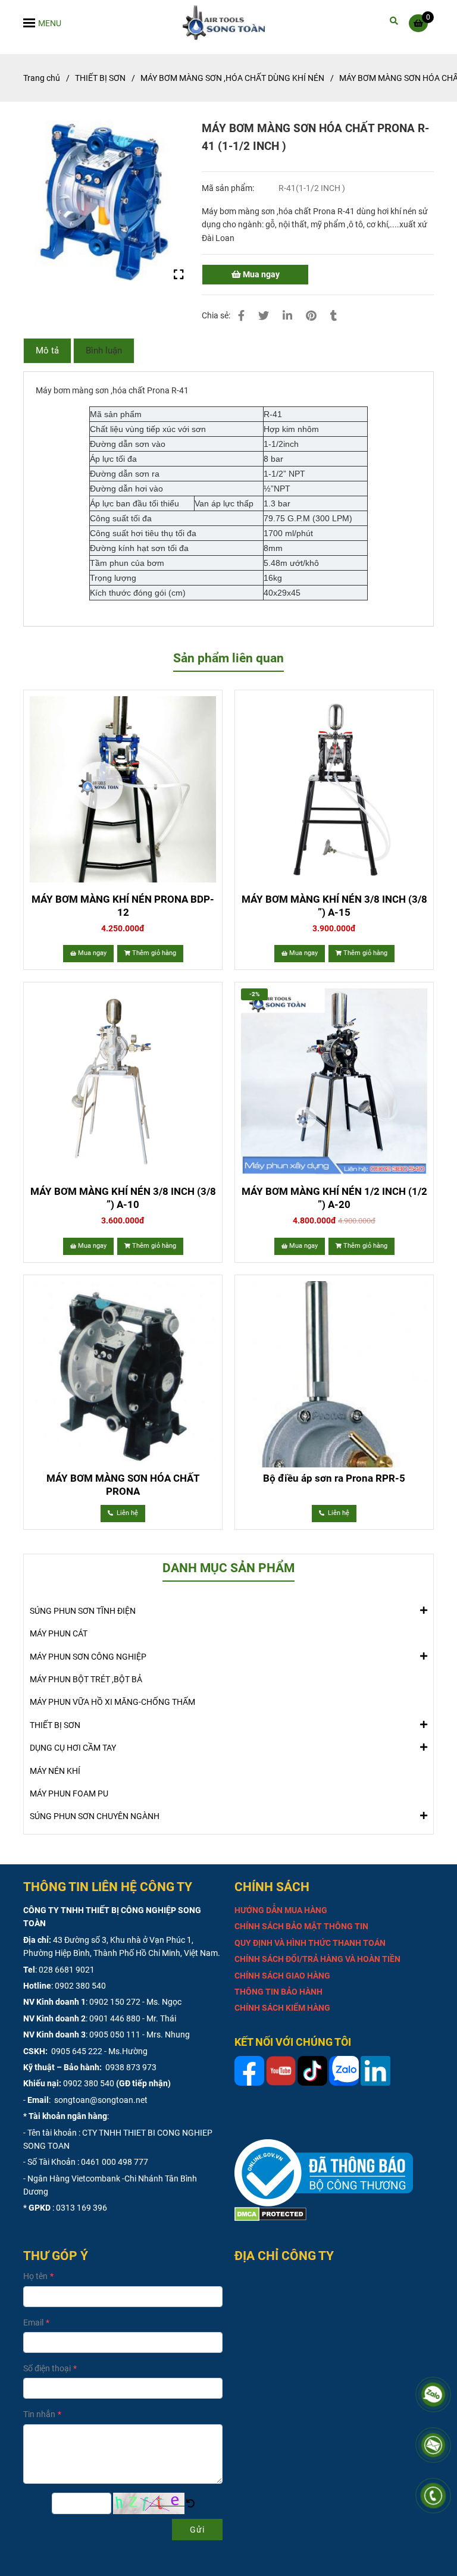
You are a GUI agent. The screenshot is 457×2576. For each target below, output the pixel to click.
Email (33, 2323)
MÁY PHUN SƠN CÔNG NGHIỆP (88, 1657)
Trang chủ (42, 78)
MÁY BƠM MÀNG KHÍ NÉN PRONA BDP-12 (123, 906)
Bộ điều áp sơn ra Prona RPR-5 (334, 1478)
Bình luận (104, 350)
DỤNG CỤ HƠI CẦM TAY (73, 1748)
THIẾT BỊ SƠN (100, 78)
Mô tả (47, 350)
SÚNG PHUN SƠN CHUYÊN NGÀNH (95, 1816)
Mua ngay (260, 274)
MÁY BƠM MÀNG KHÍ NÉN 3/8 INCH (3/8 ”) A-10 (123, 1198)
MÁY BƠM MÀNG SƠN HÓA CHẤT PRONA (123, 1485)
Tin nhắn (39, 2414)
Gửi (197, 2530)
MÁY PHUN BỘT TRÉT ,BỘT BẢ (86, 1679)
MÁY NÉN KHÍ (55, 1771)
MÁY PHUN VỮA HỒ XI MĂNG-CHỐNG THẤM (112, 1702)
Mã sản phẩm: (229, 188)
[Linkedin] (287, 316)
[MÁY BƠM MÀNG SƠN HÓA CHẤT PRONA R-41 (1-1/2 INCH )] (229, 23)
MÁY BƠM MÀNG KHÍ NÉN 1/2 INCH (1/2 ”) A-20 (334, 1198)
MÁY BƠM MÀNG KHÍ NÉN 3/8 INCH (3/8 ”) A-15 (334, 906)
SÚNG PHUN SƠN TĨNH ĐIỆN (83, 1611)
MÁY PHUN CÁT (59, 1633)
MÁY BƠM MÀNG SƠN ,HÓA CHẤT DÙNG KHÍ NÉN (232, 78)
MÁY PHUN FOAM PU (69, 1794)
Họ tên (35, 2276)
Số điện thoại (47, 2368)
